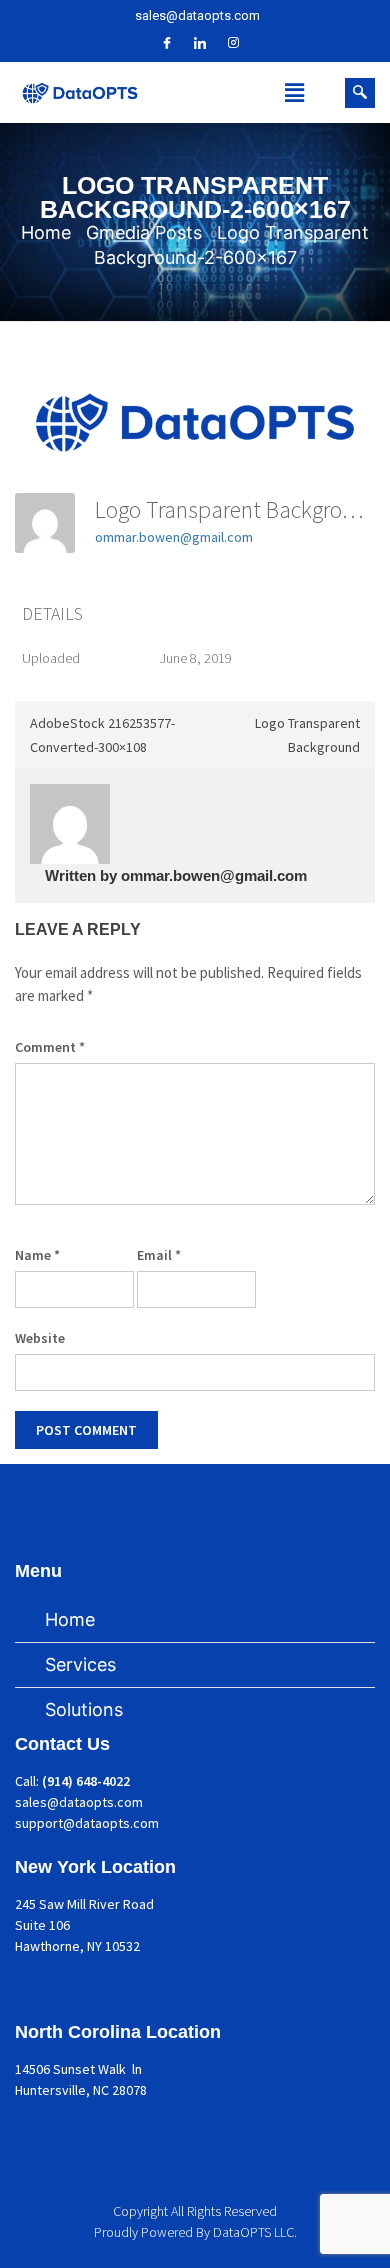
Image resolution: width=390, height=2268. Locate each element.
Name (37, 1255)
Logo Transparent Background (307, 735)
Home (70, 1619)
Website (40, 1338)
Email (159, 1255)
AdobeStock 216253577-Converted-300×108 (102, 735)
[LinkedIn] (200, 43)
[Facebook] (167, 43)
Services (80, 1664)
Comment (50, 1047)
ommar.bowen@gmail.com (174, 537)
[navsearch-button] (360, 93)
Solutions (84, 1709)
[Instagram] (233, 43)
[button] (295, 92)
